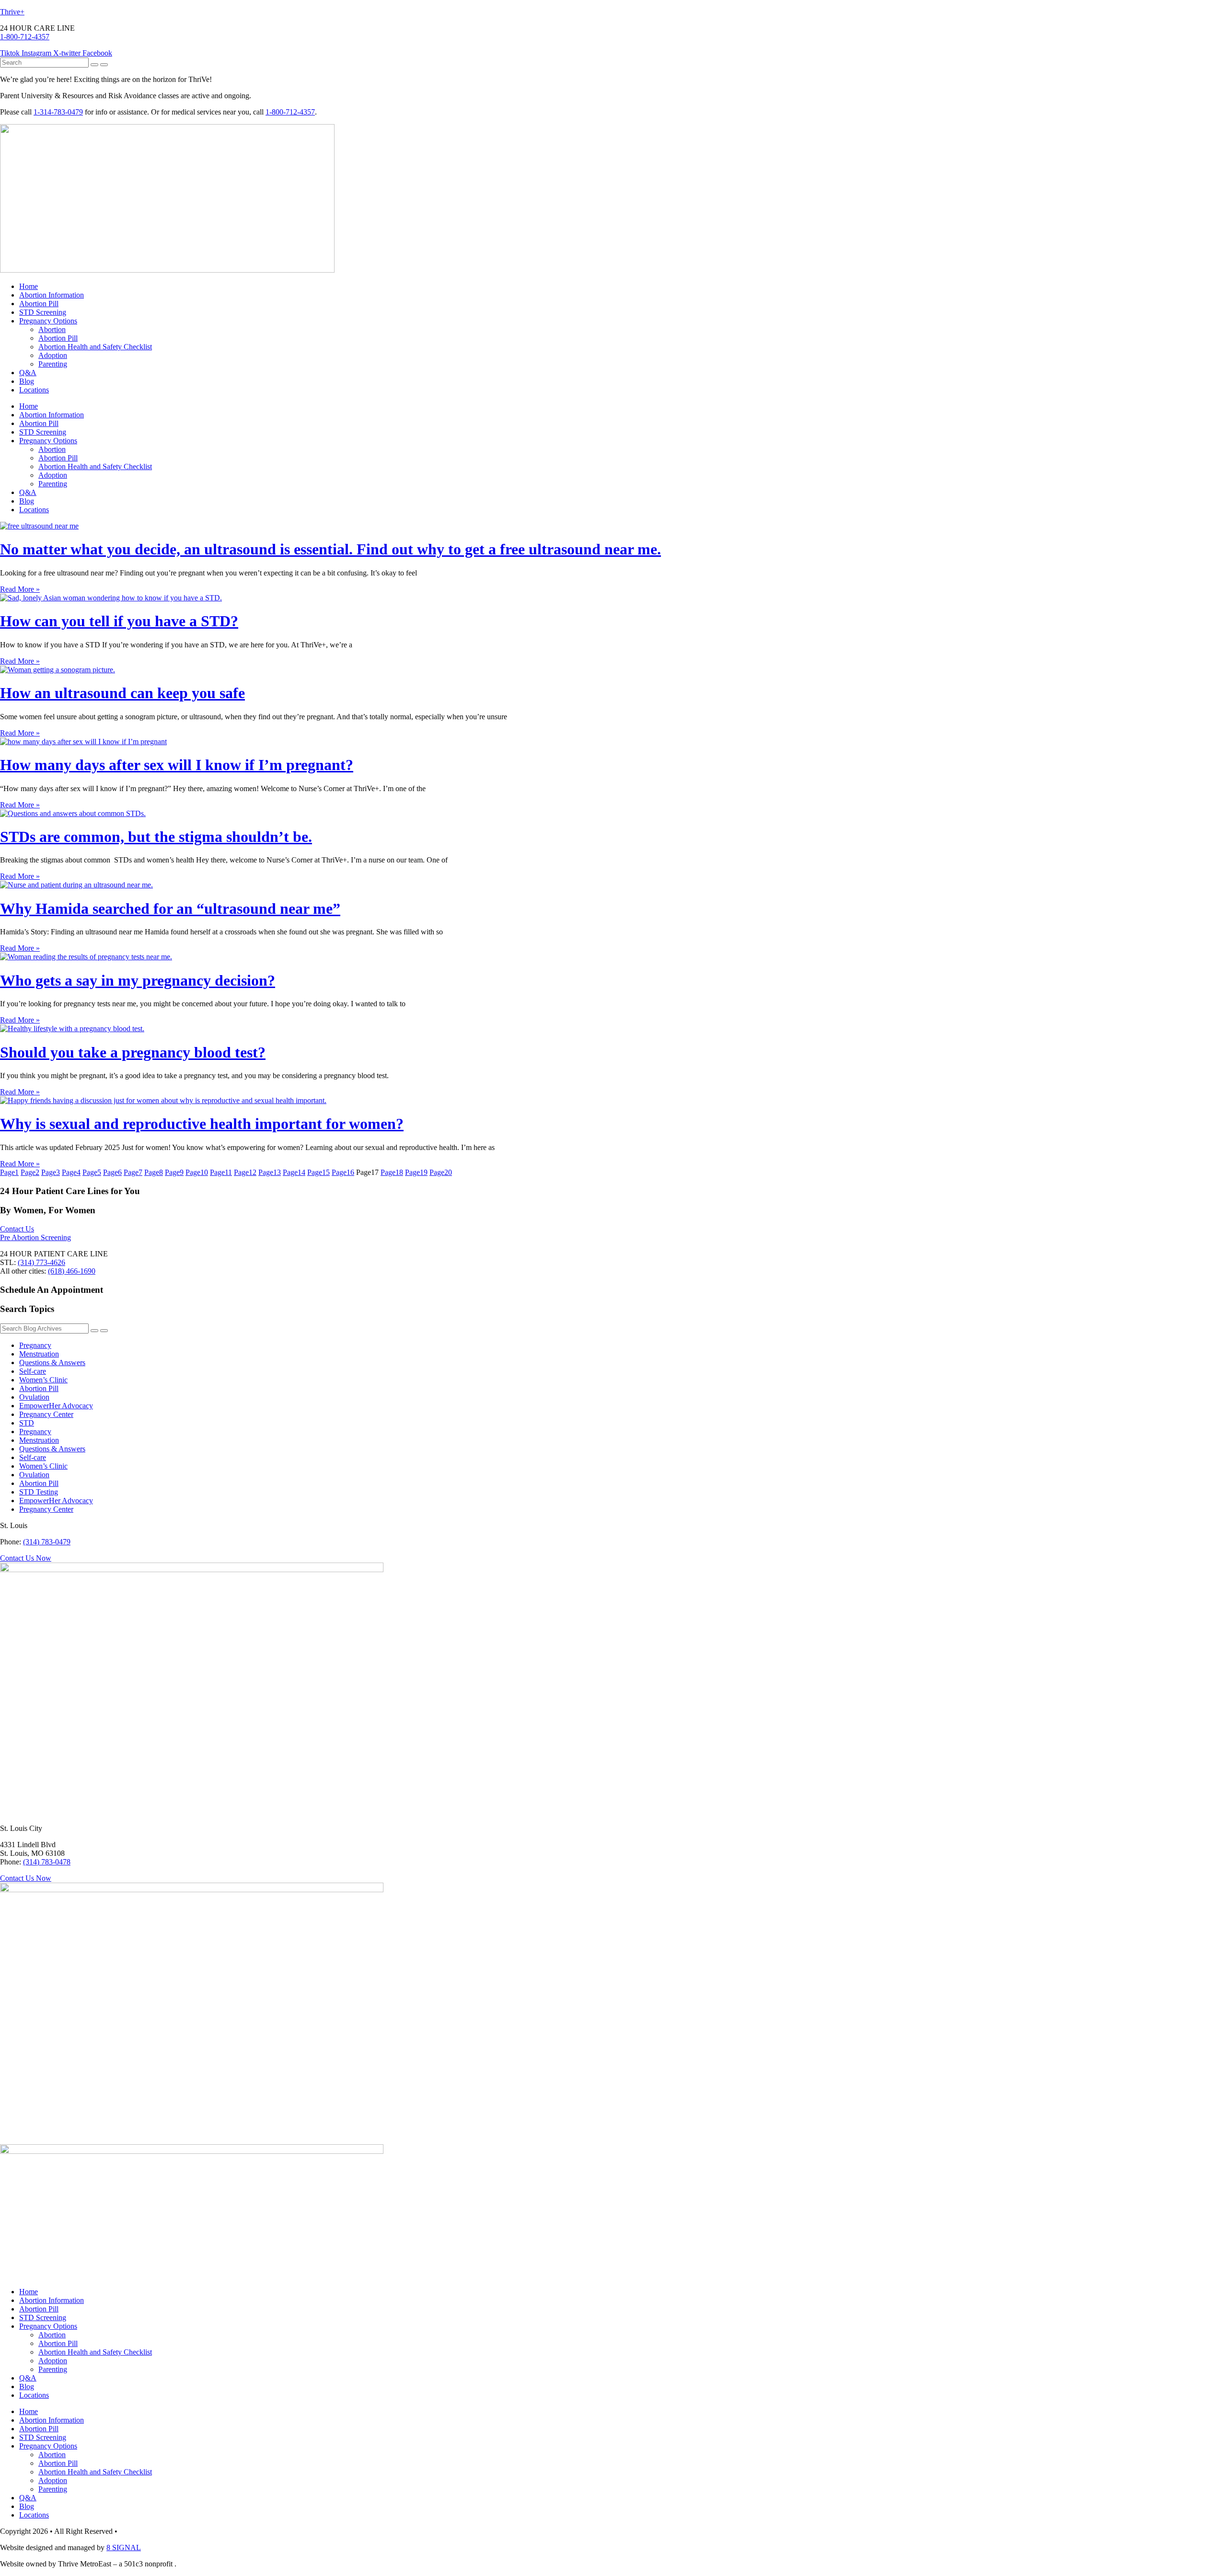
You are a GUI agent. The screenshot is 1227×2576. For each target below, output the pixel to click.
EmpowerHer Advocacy (56, 1406)
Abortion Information (52, 295)
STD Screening (43, 312)
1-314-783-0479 (58, 112)
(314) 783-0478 (47, 1862)
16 (343, 1172)
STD (27, 1423)
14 (294, 1172)
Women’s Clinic (43, 1380)
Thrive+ (12, 12)
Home (29, 286)
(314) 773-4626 (41, 1262)
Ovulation (34, 1397)
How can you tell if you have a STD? (119, 621)
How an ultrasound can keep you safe (122, 693)
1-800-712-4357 (25, 37)
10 (197, 1172)
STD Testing (39, 1492)
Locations (34, 390)
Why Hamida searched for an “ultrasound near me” (170, 908)
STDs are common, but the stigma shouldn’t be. (156, 837)
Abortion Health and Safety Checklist (95, 347)
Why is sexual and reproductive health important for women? (202, 1124)
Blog (27, 381)
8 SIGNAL (124, 2547)
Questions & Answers (52, 1363)
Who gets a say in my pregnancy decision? (138, 980)
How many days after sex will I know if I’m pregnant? (177, 765)
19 (416, 1172)
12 (245, 1172)
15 (318, 1172)
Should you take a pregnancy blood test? (133, 1052)
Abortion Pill (39, 304)
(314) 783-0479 (47, 1542)
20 (441, 1172)
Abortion (52, 329)
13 (270, 1172)
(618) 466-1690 (72, 1271)
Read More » (20, 589)
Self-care (33, 1371)
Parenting (53, 364)
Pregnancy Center (46, 1414)
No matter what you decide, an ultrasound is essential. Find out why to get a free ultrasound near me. (330, 549)
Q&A (28, 373)
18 (392, 1172)
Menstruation (39, 1354)
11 (221, 1172)
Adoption (53, 355)
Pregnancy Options (48, 321)
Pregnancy (35, 1345)
